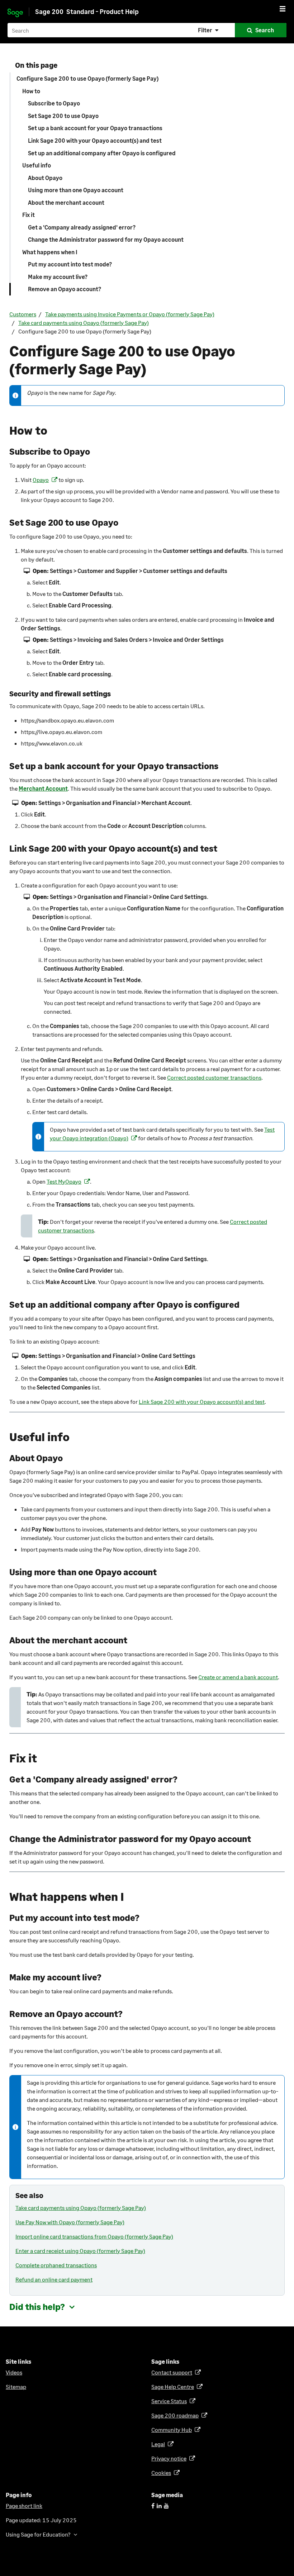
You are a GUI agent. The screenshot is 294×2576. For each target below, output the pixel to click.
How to (31, 91)
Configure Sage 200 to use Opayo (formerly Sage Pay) (87, 78)
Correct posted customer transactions (214, 1077)
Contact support (173, 2372)
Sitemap (16, 2386)
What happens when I (50, 252)
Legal (159, 2444)
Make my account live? (58, 277)
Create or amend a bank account (238, 1677)
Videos (14, 2372)
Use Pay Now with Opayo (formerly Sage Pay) (70, 2222)
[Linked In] (159, 2506)
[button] (209, 30)
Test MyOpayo (65, 1181)
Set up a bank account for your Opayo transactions (95, 128)
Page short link (24, 2506)
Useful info (37, 165)
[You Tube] (166, 2506)
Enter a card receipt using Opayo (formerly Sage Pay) (80, 2251)
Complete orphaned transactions (56, 2265)
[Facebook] (153, 2506)
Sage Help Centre (174, 2386)
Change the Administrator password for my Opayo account (106, 239)
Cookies (162, 2473)
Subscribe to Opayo (54, 103)
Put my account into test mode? (70, 264)
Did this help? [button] (37, 2307)
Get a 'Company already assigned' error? (82, 227)
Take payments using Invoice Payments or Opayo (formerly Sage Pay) (130, 314)
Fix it (29, 215)
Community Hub (173, 2430)
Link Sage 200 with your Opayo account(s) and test (95, 140)
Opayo (42, 480)
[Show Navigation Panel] (283, 9)
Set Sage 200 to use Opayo (63, 116)
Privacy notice (170, 2458)
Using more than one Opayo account (76, 190)
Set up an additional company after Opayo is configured (102, 153)
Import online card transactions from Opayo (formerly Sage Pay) (94, 2236)
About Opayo (45, 178)
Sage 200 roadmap (176, 2415)
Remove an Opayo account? (65, 289)
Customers (23, 314)
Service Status (170, 2401)
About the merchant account (66, 202)
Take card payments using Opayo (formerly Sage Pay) (84, 323)
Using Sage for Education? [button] (38, 2534)
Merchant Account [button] (43, 788)
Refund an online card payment (54, 2279)
